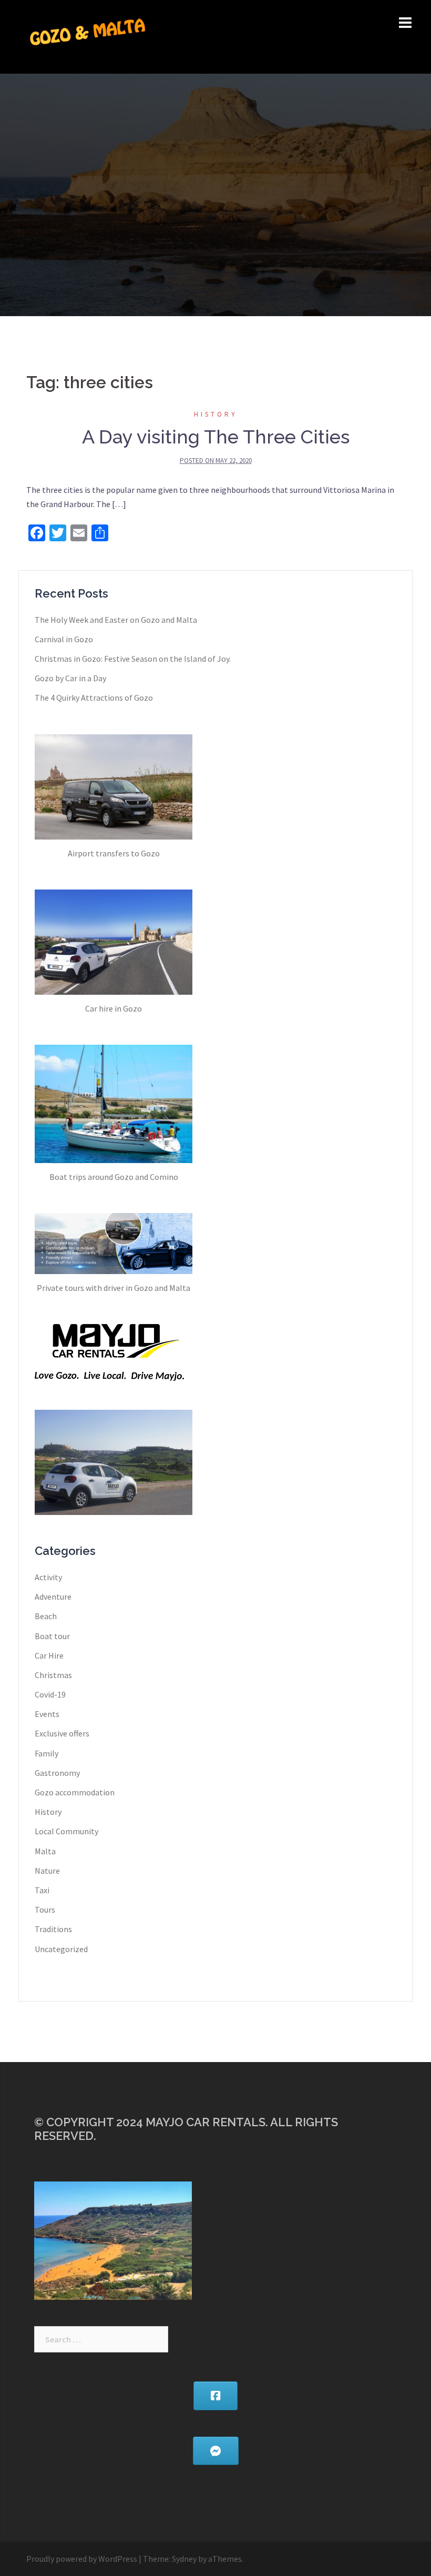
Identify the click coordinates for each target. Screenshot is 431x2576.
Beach (46, 1616)
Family (47, 1753)
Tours (45, 1910)
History (216, 414)
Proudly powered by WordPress (82, 2559)
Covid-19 (50, 1694)
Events (47, 1714)
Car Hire (49, 1655)
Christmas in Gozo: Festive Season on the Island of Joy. (133, 659)
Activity (48, 1577)
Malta (45, 1851)
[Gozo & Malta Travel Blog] (88, 36)
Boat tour (52, 1636)
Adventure (53, 1597)
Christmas (53, 1675)
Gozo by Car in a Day (70, 678)
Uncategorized (61, 1949)
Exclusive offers (62, 1733)
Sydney (184, 2559)
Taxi (42, 1890)
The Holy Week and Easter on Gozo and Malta (116, 620)
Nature (47, 1871)
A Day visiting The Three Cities (216, 437)
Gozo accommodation (75, 1792)
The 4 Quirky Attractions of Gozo (94, 698)
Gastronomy (57, 1773)
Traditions (53, 1929)
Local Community (66, 1831)
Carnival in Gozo (64, 639)
